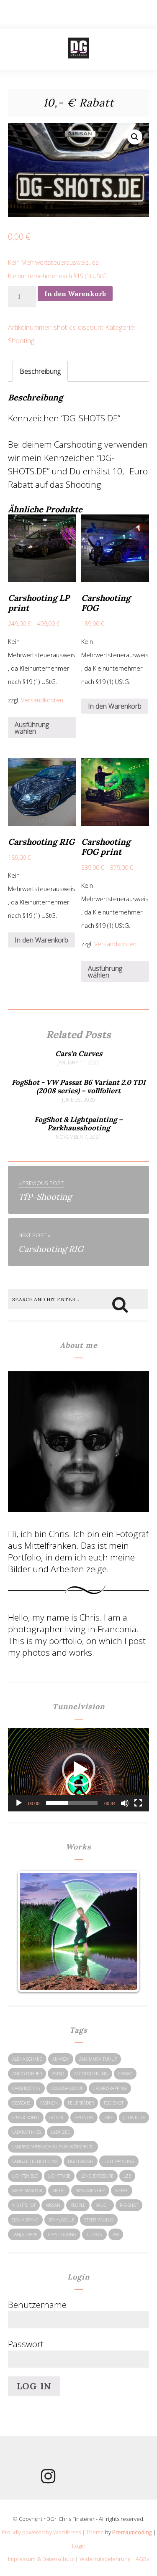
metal (59, 2191)
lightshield (25, 2176)
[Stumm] (125, 1803)
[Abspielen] (19, 1803)
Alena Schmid (27, 2059)
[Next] (124, 1931)
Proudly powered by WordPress (41, 2532)
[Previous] (33, 1931)
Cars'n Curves (79, 1054)
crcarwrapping (110, 2088)
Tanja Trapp (25, 2234)
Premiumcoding (132, 2532)
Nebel (122, 2191)
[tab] (40, 371)
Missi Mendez (90, 2191)
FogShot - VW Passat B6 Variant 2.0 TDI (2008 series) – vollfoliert (79, 1087)
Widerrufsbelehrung (105, 2559)
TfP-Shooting (62, 2234)
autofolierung (91, 2074)
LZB (127, 2176)
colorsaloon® (67, 2088)
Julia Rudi (134, 2118)
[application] (79, 1770)
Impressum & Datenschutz (41, 2559)
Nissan (53, 2205)
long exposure (97, 2176)
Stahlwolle (61, 2220)
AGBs (142, 2559)
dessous (21, 2103)
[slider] (72, 1803)
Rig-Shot (129, 2205)
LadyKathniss (27, 2132)
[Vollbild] (138, 1803)
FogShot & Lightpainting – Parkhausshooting (78, 1124)
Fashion (49, 2103)
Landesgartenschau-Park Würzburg (53, 2147)
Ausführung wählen (32, 728)
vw (116, 2234)
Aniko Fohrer (27, 2074)
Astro (58, 2074)
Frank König (26, 2118)
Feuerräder (81, 2103)
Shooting (21, 341)
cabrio (125, 2074)
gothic (57, 2118)
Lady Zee (60, 2132)
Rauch (103, 2205)
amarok (61, 2059)
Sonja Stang (25, 2220)
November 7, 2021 (78, 1137)
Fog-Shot (114, 2103)
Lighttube (59, 2176)
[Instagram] (48, 2479)
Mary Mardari (27, 2191)
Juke (108, 2118)
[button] (79, 1770)
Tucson (94, 2234)
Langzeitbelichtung (35, 2161)
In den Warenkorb (75, 294)
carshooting (26, 2088)
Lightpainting (119, 2161)
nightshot (24, 2205)
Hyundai (84, 2118)
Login (79, 2546)
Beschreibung (40, 371)
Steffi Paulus (99, 2220)
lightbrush (81, 2161)
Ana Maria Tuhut (98, 2059)
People (78, 2205)
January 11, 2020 (78, 1063)
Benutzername (37, 2305)
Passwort (26, 2344)
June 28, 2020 (78, 1100)
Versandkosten (42, 700)
